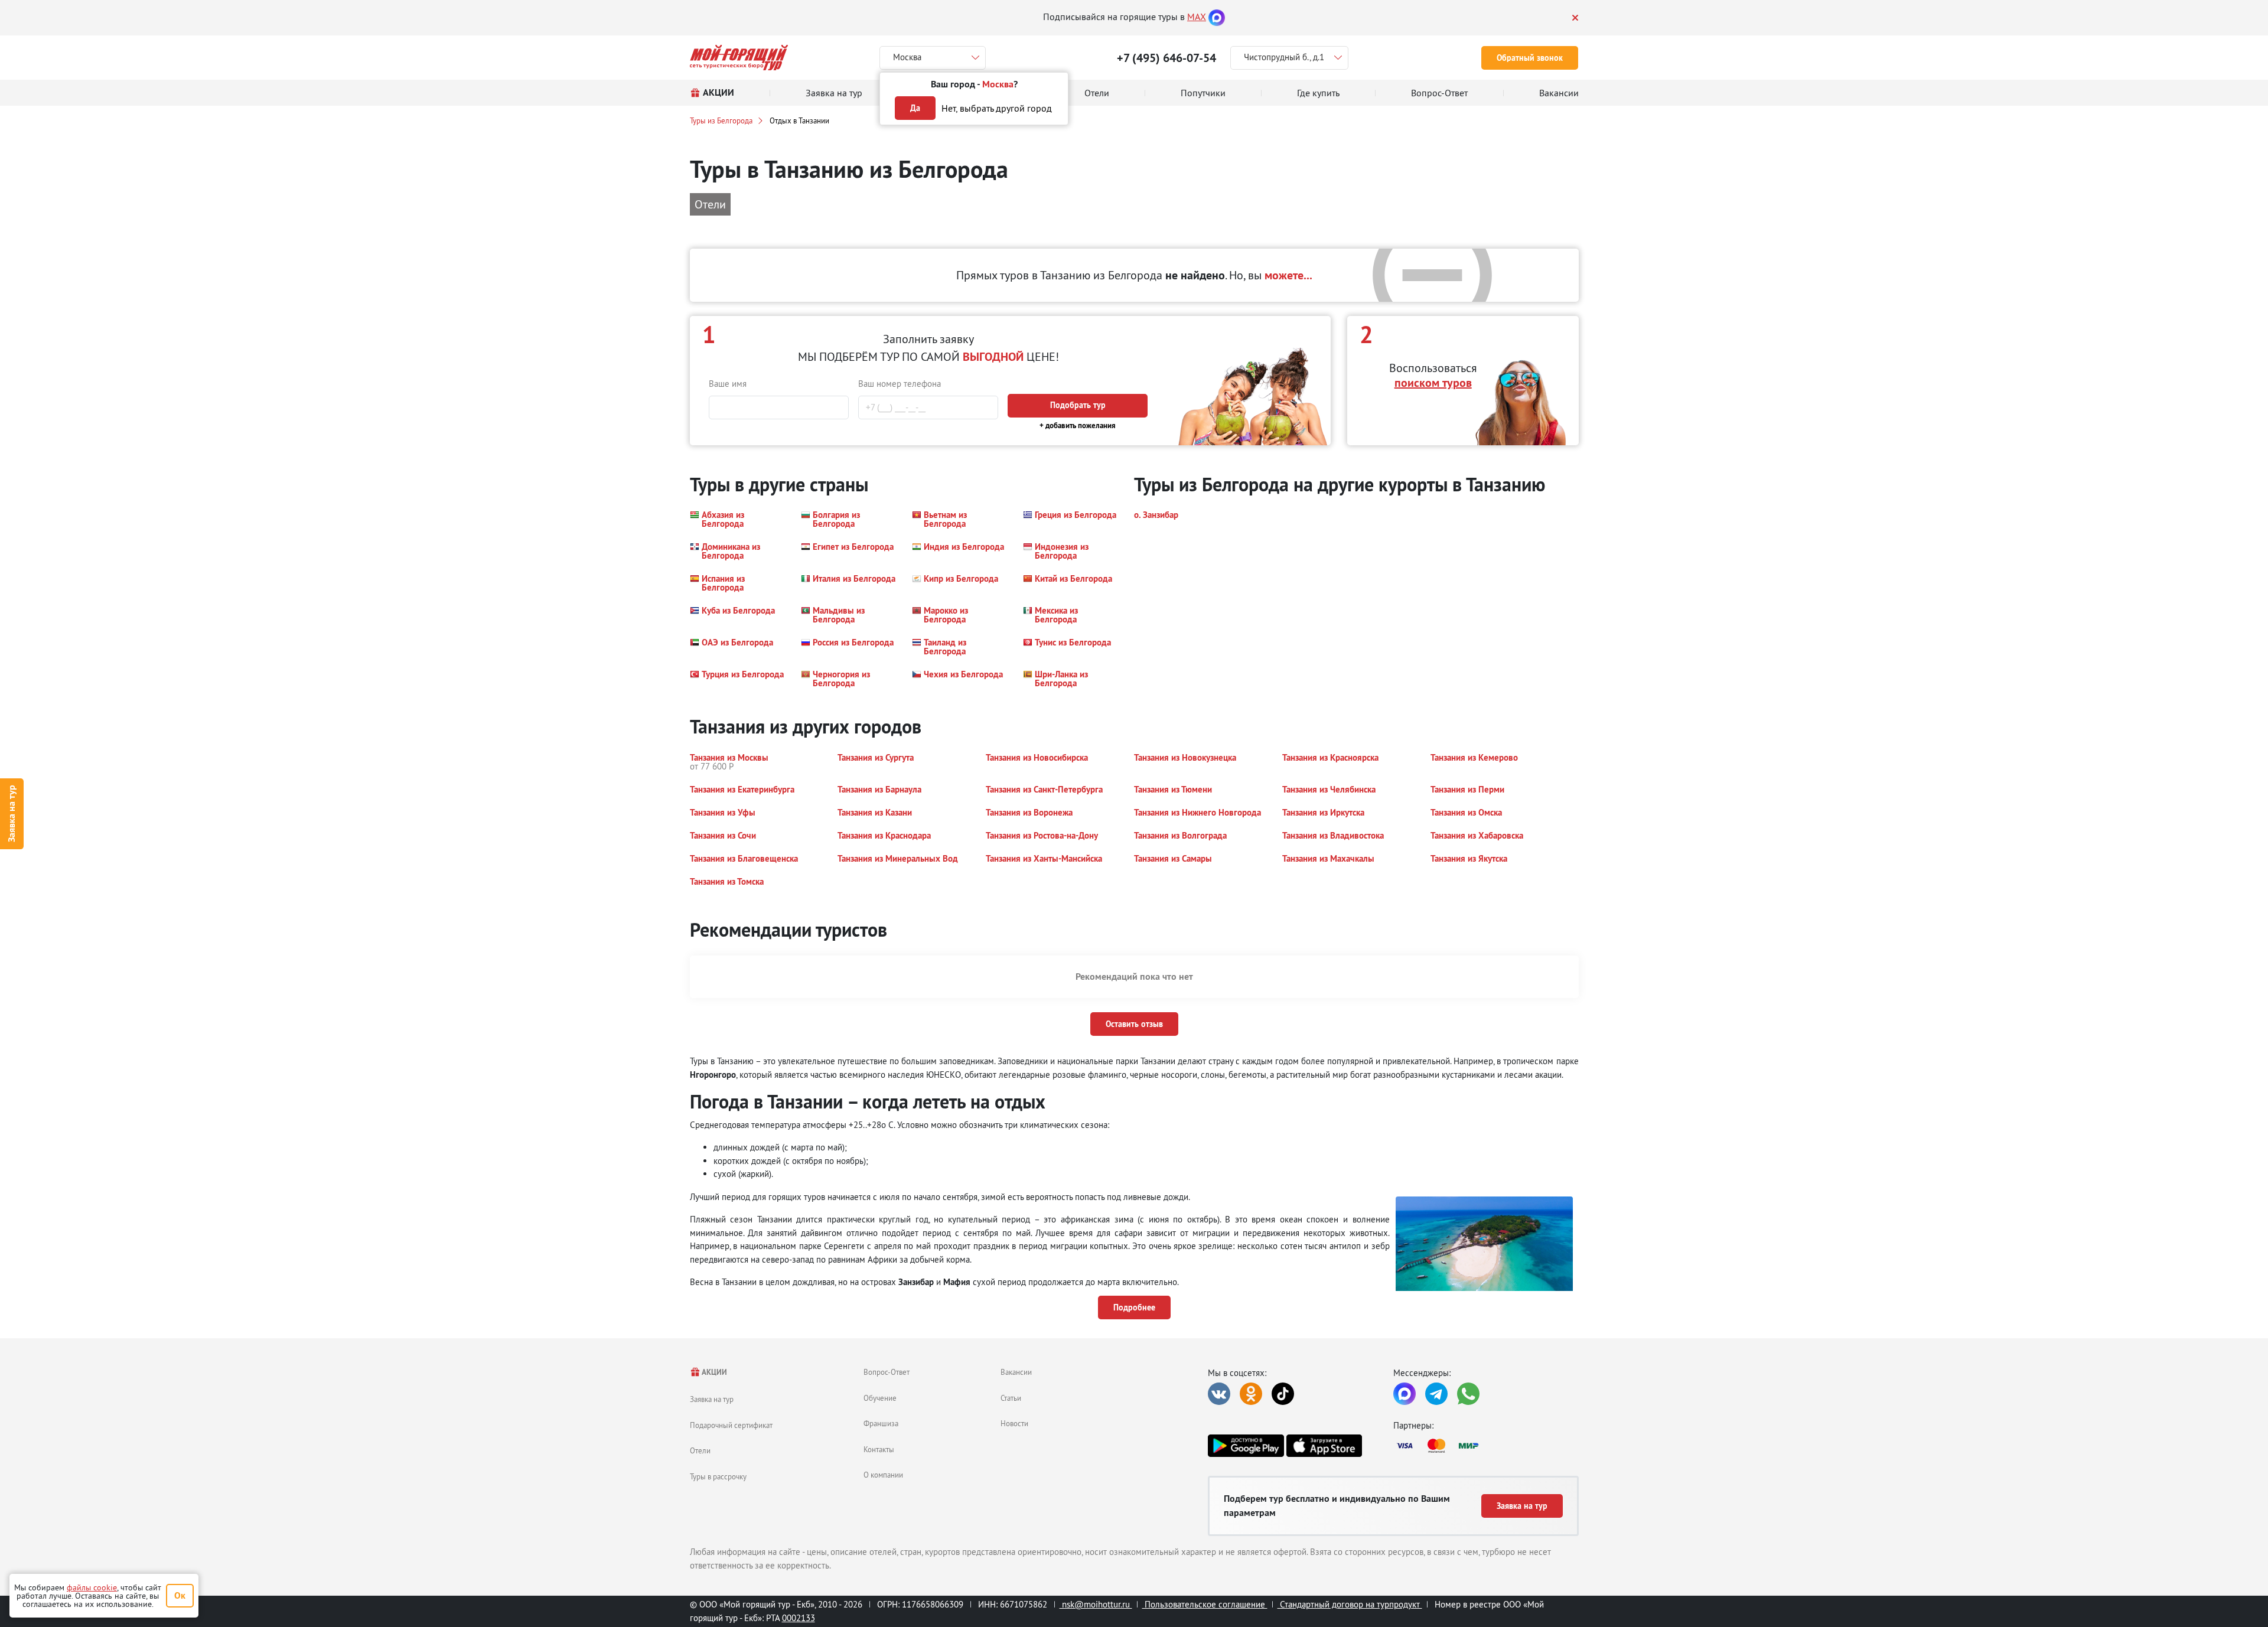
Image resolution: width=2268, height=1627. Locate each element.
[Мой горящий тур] (739, 58)
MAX (1197, 17)
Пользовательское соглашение (1205, 1604)
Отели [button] (710, 204)
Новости (1014, 1423)
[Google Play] (1246, 1446)
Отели (700, 1450)
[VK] (1219, 1394)
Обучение (880, 1398)
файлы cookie (92, 1587)
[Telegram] (1436, 1394)
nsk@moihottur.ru (1096, 1604)
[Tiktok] (1283, 1394)
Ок (180, 1595)
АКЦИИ (714, 1372)
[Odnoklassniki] (1251, 1394)
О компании (883, 1475)
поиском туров (1433, 383)
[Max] (1217, 17)
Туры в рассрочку (718, 1476)
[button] (738, 519)
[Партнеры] (1486, 1446)
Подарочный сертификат (731, 1425)
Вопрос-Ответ (887, 1372)
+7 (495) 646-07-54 (1166, 58)
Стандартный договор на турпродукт (1350, 1604)
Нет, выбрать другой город (997, 108)
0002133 (799, 1618)
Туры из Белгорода (721, 120)
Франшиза (881, 1423)
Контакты (879, 1449)
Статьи (1011, 1398)
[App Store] (1324, 1446)
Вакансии (1016, 1372)
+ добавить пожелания (1078, 426)
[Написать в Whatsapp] (1468, 1394)
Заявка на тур (12, 813)
